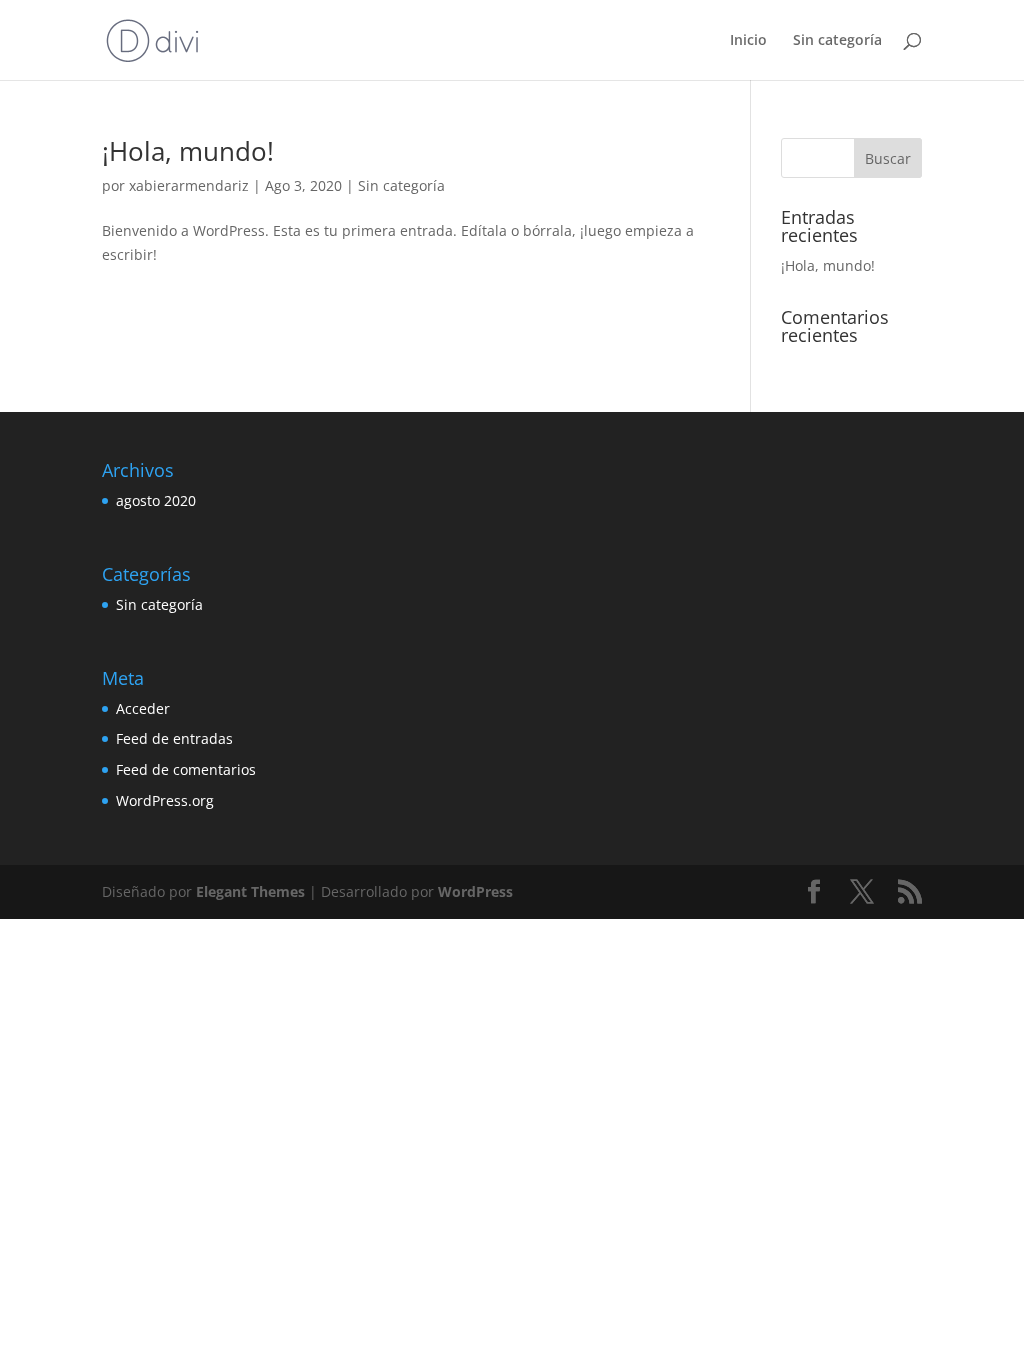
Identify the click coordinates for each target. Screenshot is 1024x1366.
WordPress (475, 891)
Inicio (748, 41)
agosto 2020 (156, 500)
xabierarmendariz (189, 185)
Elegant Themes (250, 891)
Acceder (143, 708)
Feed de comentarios (186, 769)
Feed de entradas (174, 738)
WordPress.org (165, 800)
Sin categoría (837, 41)
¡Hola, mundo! (188, 151)
